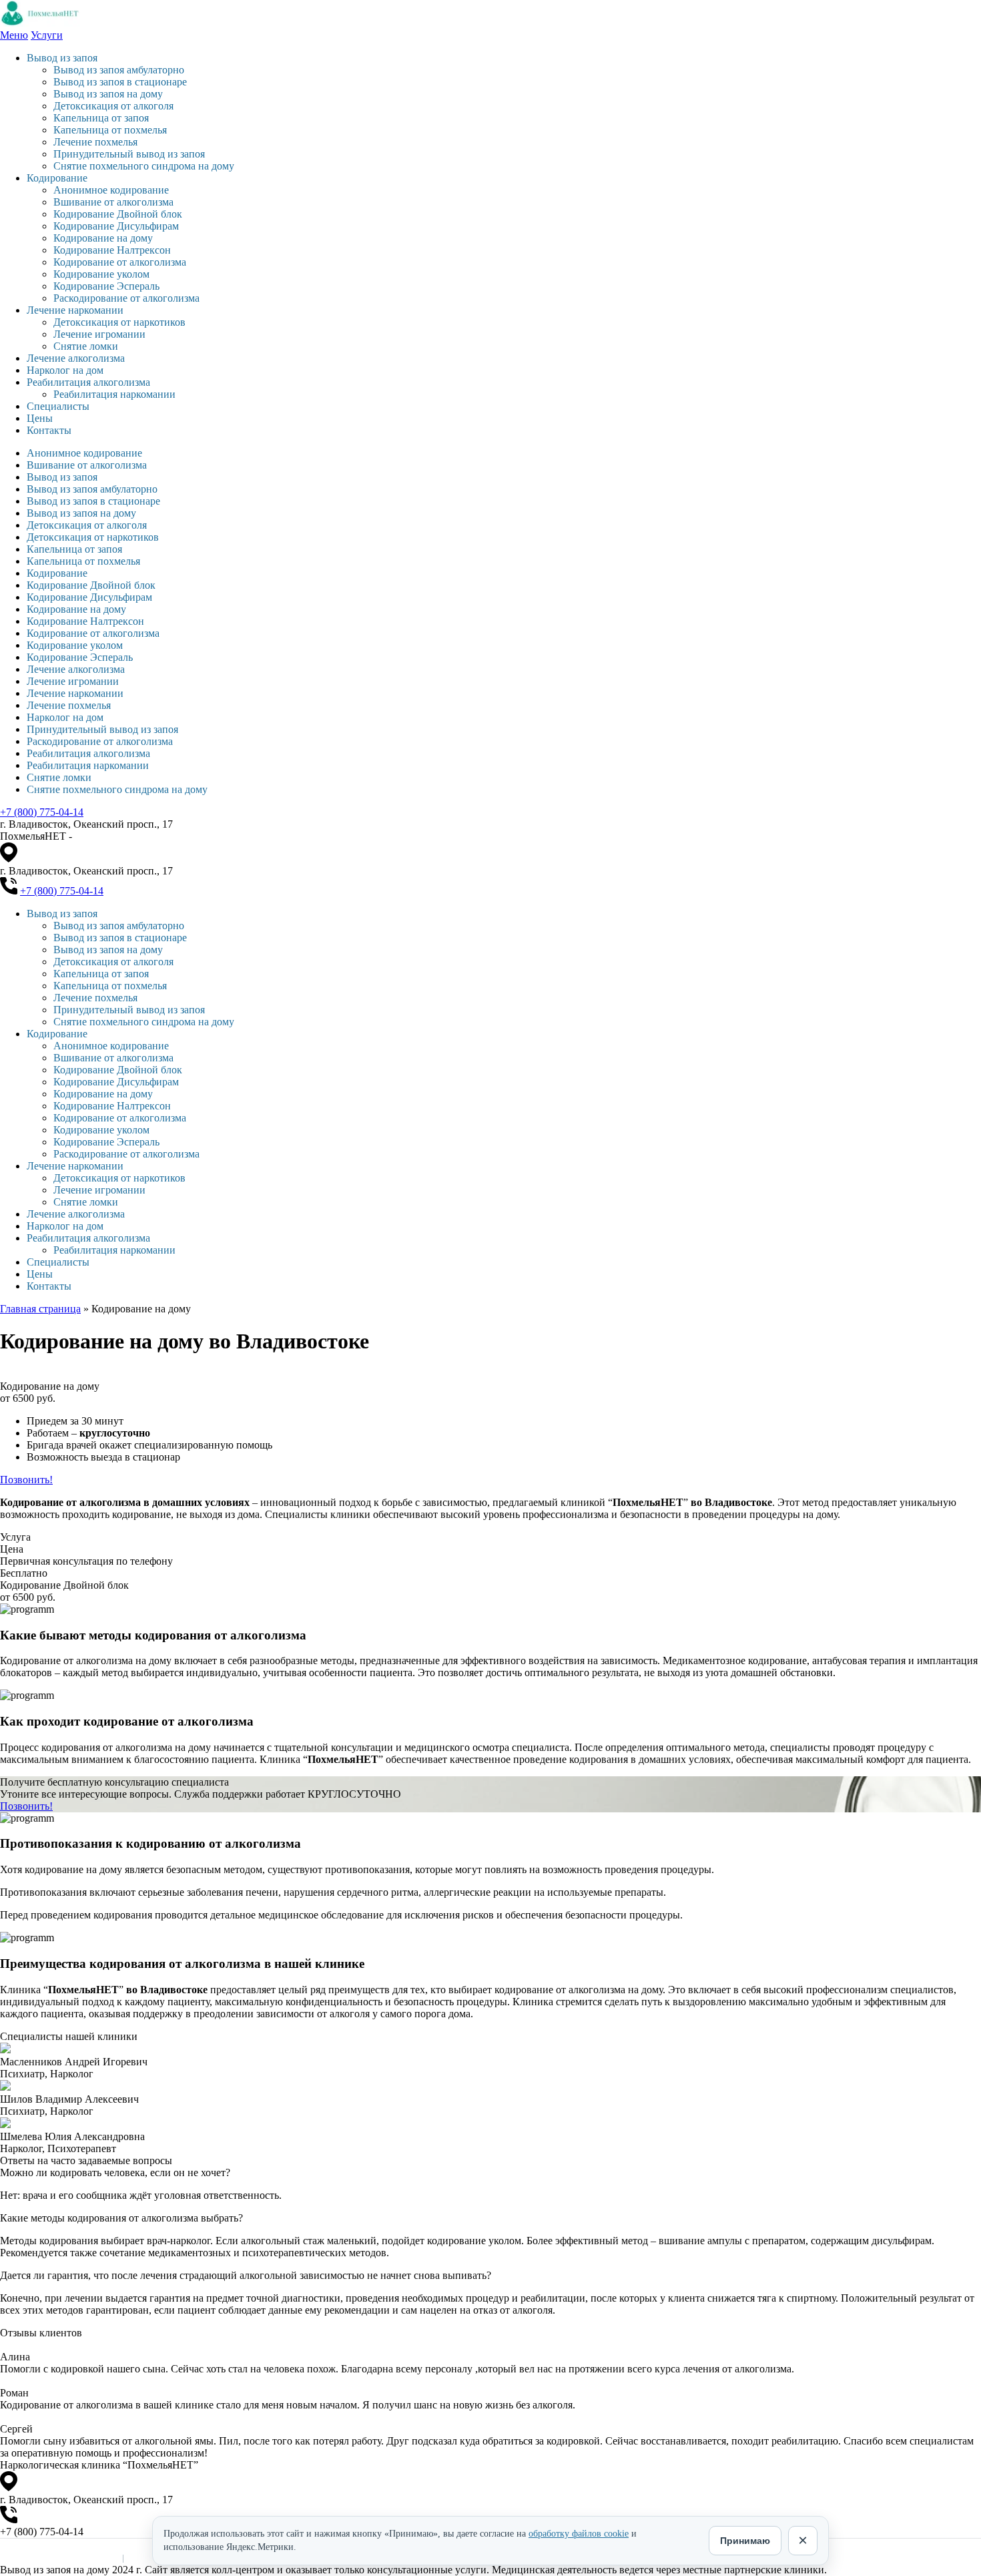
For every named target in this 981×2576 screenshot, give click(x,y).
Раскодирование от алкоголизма (126, 298)
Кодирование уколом (101, 274)
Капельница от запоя (101, 118)
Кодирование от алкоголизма (120, 262)
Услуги (47, 35)
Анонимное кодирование (111, 190)
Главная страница (40, 1309)
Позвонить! (26, 1480)
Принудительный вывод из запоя (129, 154)
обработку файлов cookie (579, 2534)
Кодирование (57, 178)
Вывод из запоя (62, 58)
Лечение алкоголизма (76, 358)
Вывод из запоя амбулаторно (119, 70)
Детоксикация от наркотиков (119, 322)
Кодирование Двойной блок (118, 214)
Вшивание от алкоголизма (113, 202)
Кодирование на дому (103, 238)
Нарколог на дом (65, 370)
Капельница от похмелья (110, 130)
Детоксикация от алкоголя (113, 106)
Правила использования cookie (58, 2558)
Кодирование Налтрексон (112, 250)
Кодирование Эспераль (106, 286)
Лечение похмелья (95, 142)
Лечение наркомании (75, 310)
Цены (40, 418)
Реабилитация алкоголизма (88, 382)
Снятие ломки (86, 346)
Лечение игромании (99, 334)
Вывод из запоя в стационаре (120, 82)
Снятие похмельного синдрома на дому (144, 166)
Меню (14, 35)
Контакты (49, 430)
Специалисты (58, 406)
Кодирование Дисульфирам (116, 226)
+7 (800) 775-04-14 (42, 812)
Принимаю (745, 2541)
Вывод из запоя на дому (108, 94)
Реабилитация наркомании (114, 394)
